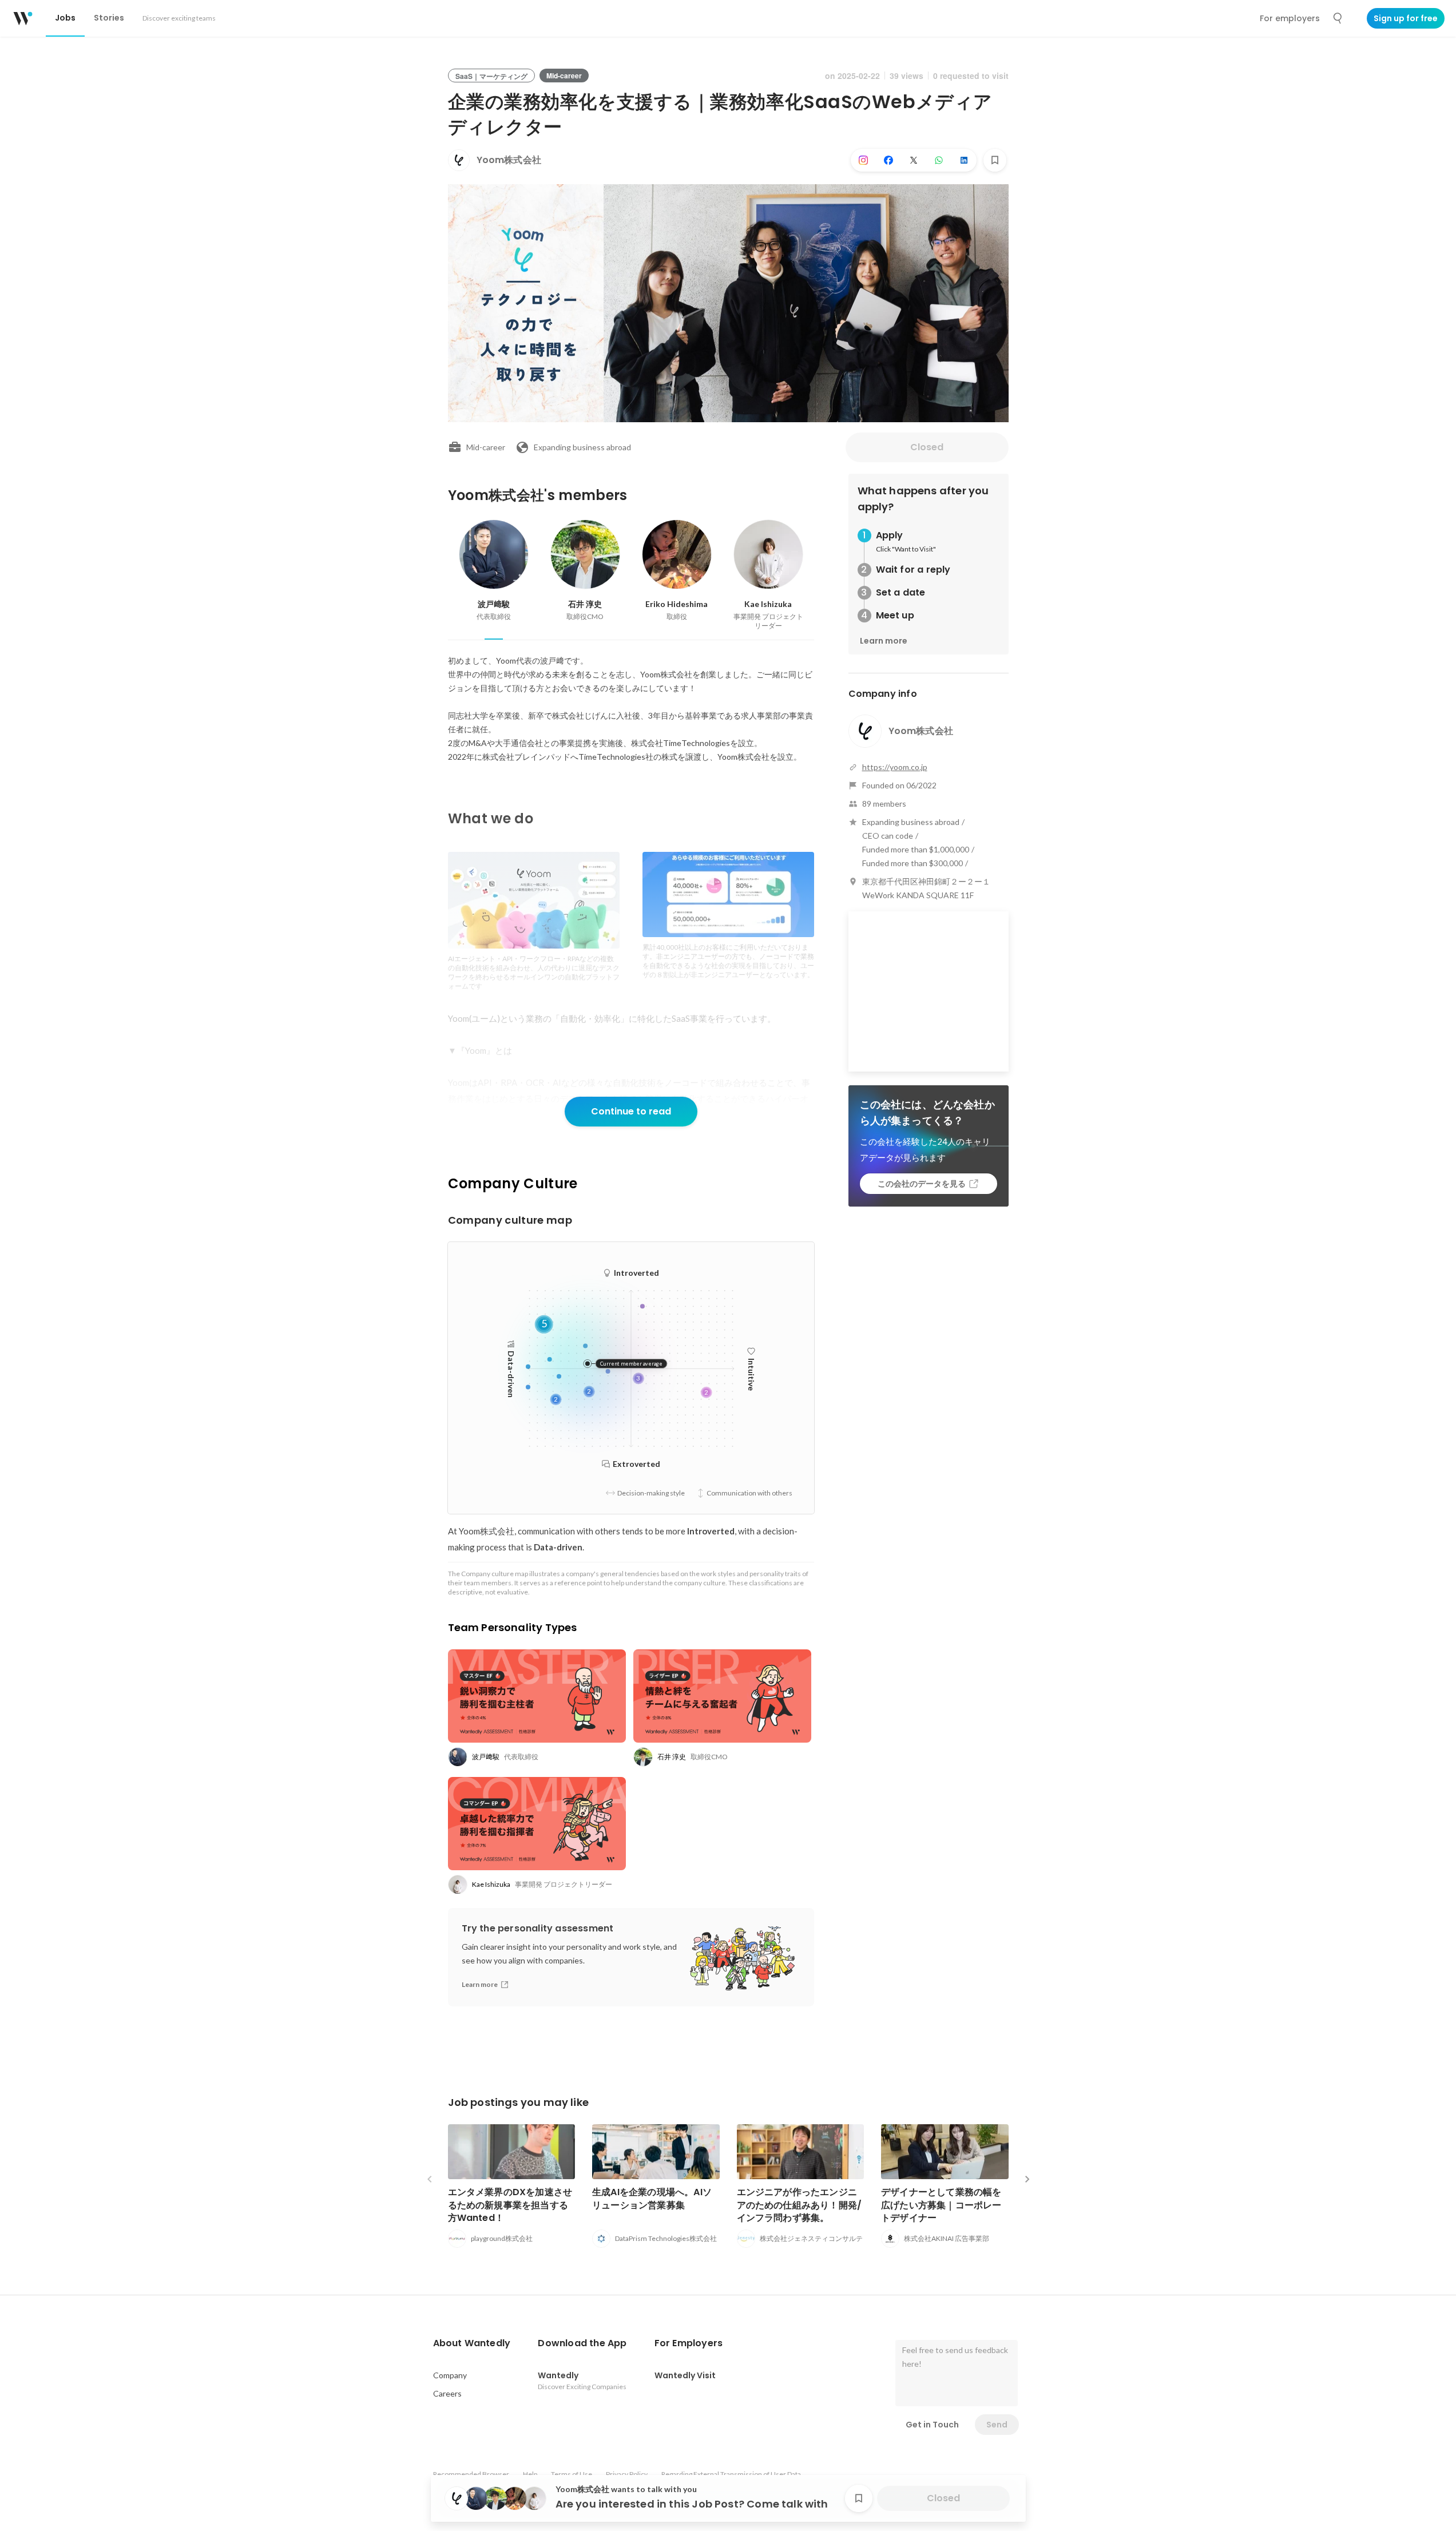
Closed (927, 447)
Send (997, 2425)
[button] (472, 2343)
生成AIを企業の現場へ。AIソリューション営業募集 (652, 2198)
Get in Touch (932, 2425)
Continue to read (631, 1111)
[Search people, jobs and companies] (1338, 18)
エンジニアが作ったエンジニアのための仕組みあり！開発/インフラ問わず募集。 (800, 2205)
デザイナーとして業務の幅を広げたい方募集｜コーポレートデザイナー (941, 2205)
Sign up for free (1406, 18)
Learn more (884, 641)
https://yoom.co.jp (895, 767)
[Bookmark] (995, 160)
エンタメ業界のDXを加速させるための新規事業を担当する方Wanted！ (510, 2205)
